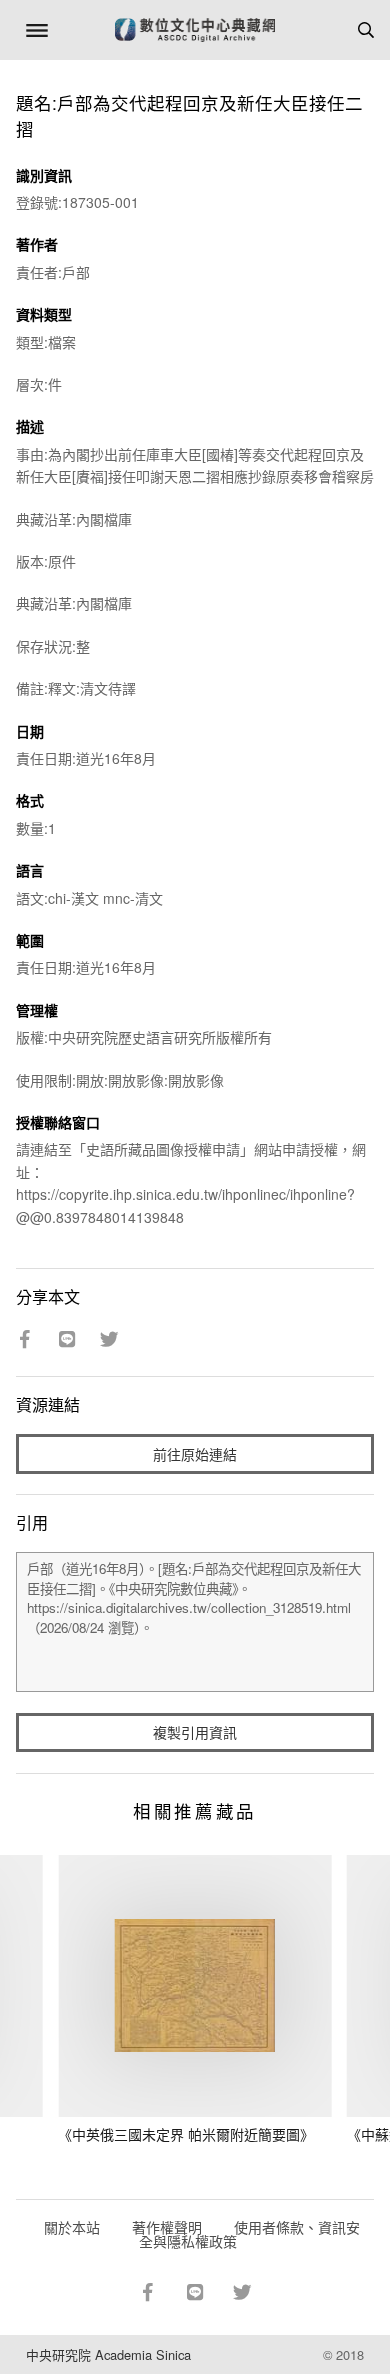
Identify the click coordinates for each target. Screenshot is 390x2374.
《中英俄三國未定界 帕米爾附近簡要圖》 (186, 2134)
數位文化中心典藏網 (195, 30)
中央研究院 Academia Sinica (108, 2354)
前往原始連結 (195, 1454)
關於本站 (72, 2227)
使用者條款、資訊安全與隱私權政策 (249, 2234)
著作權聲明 (167, 2227)
